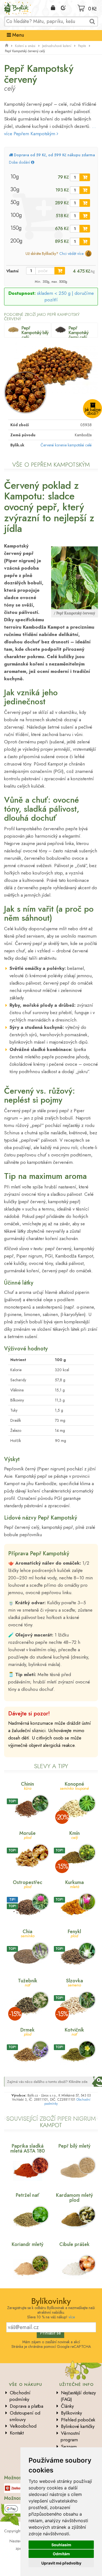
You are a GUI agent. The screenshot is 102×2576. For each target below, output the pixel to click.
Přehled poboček (78, 2420)
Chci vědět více (71, 254)
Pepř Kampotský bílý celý (35, 332)
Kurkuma (75, 1884)
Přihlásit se (50, 2333)
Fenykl (74, 1933)
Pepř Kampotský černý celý (78, 332)
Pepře (82, 46)
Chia (28, 1933)
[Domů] (7, 46)
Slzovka (75, 1982)
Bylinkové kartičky (78, 2426)
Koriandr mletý (28, 2244)
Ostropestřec (27, 1884)
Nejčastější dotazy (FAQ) (78, 2396)
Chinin (27, 1785)
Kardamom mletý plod (75, 2198)
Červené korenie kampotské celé (66, 445)
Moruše (27, 1835)
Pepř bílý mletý (75, 2146)
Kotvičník (74, 2031)
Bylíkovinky (71, 2413)
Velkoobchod (23, 2426)
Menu (17, 35)
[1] (85, 177)
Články (67, 2406)
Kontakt (17, 2433)
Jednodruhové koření (57, 46)
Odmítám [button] (61, 2554)
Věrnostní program (70, 2436)
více (72, 2317)
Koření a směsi (25, 46)
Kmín (75, 1835)
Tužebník (28, 1982)
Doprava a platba (27, 2406)
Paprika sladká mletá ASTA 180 (28, 2148)
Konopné (74, 1785)
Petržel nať (27, 2195)
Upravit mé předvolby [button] (61, 2563)
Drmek (27, 2031)
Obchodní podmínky (20, 2396)
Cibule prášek (74, 2244)
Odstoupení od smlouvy (25, 2416)
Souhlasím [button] (61, 2545)
